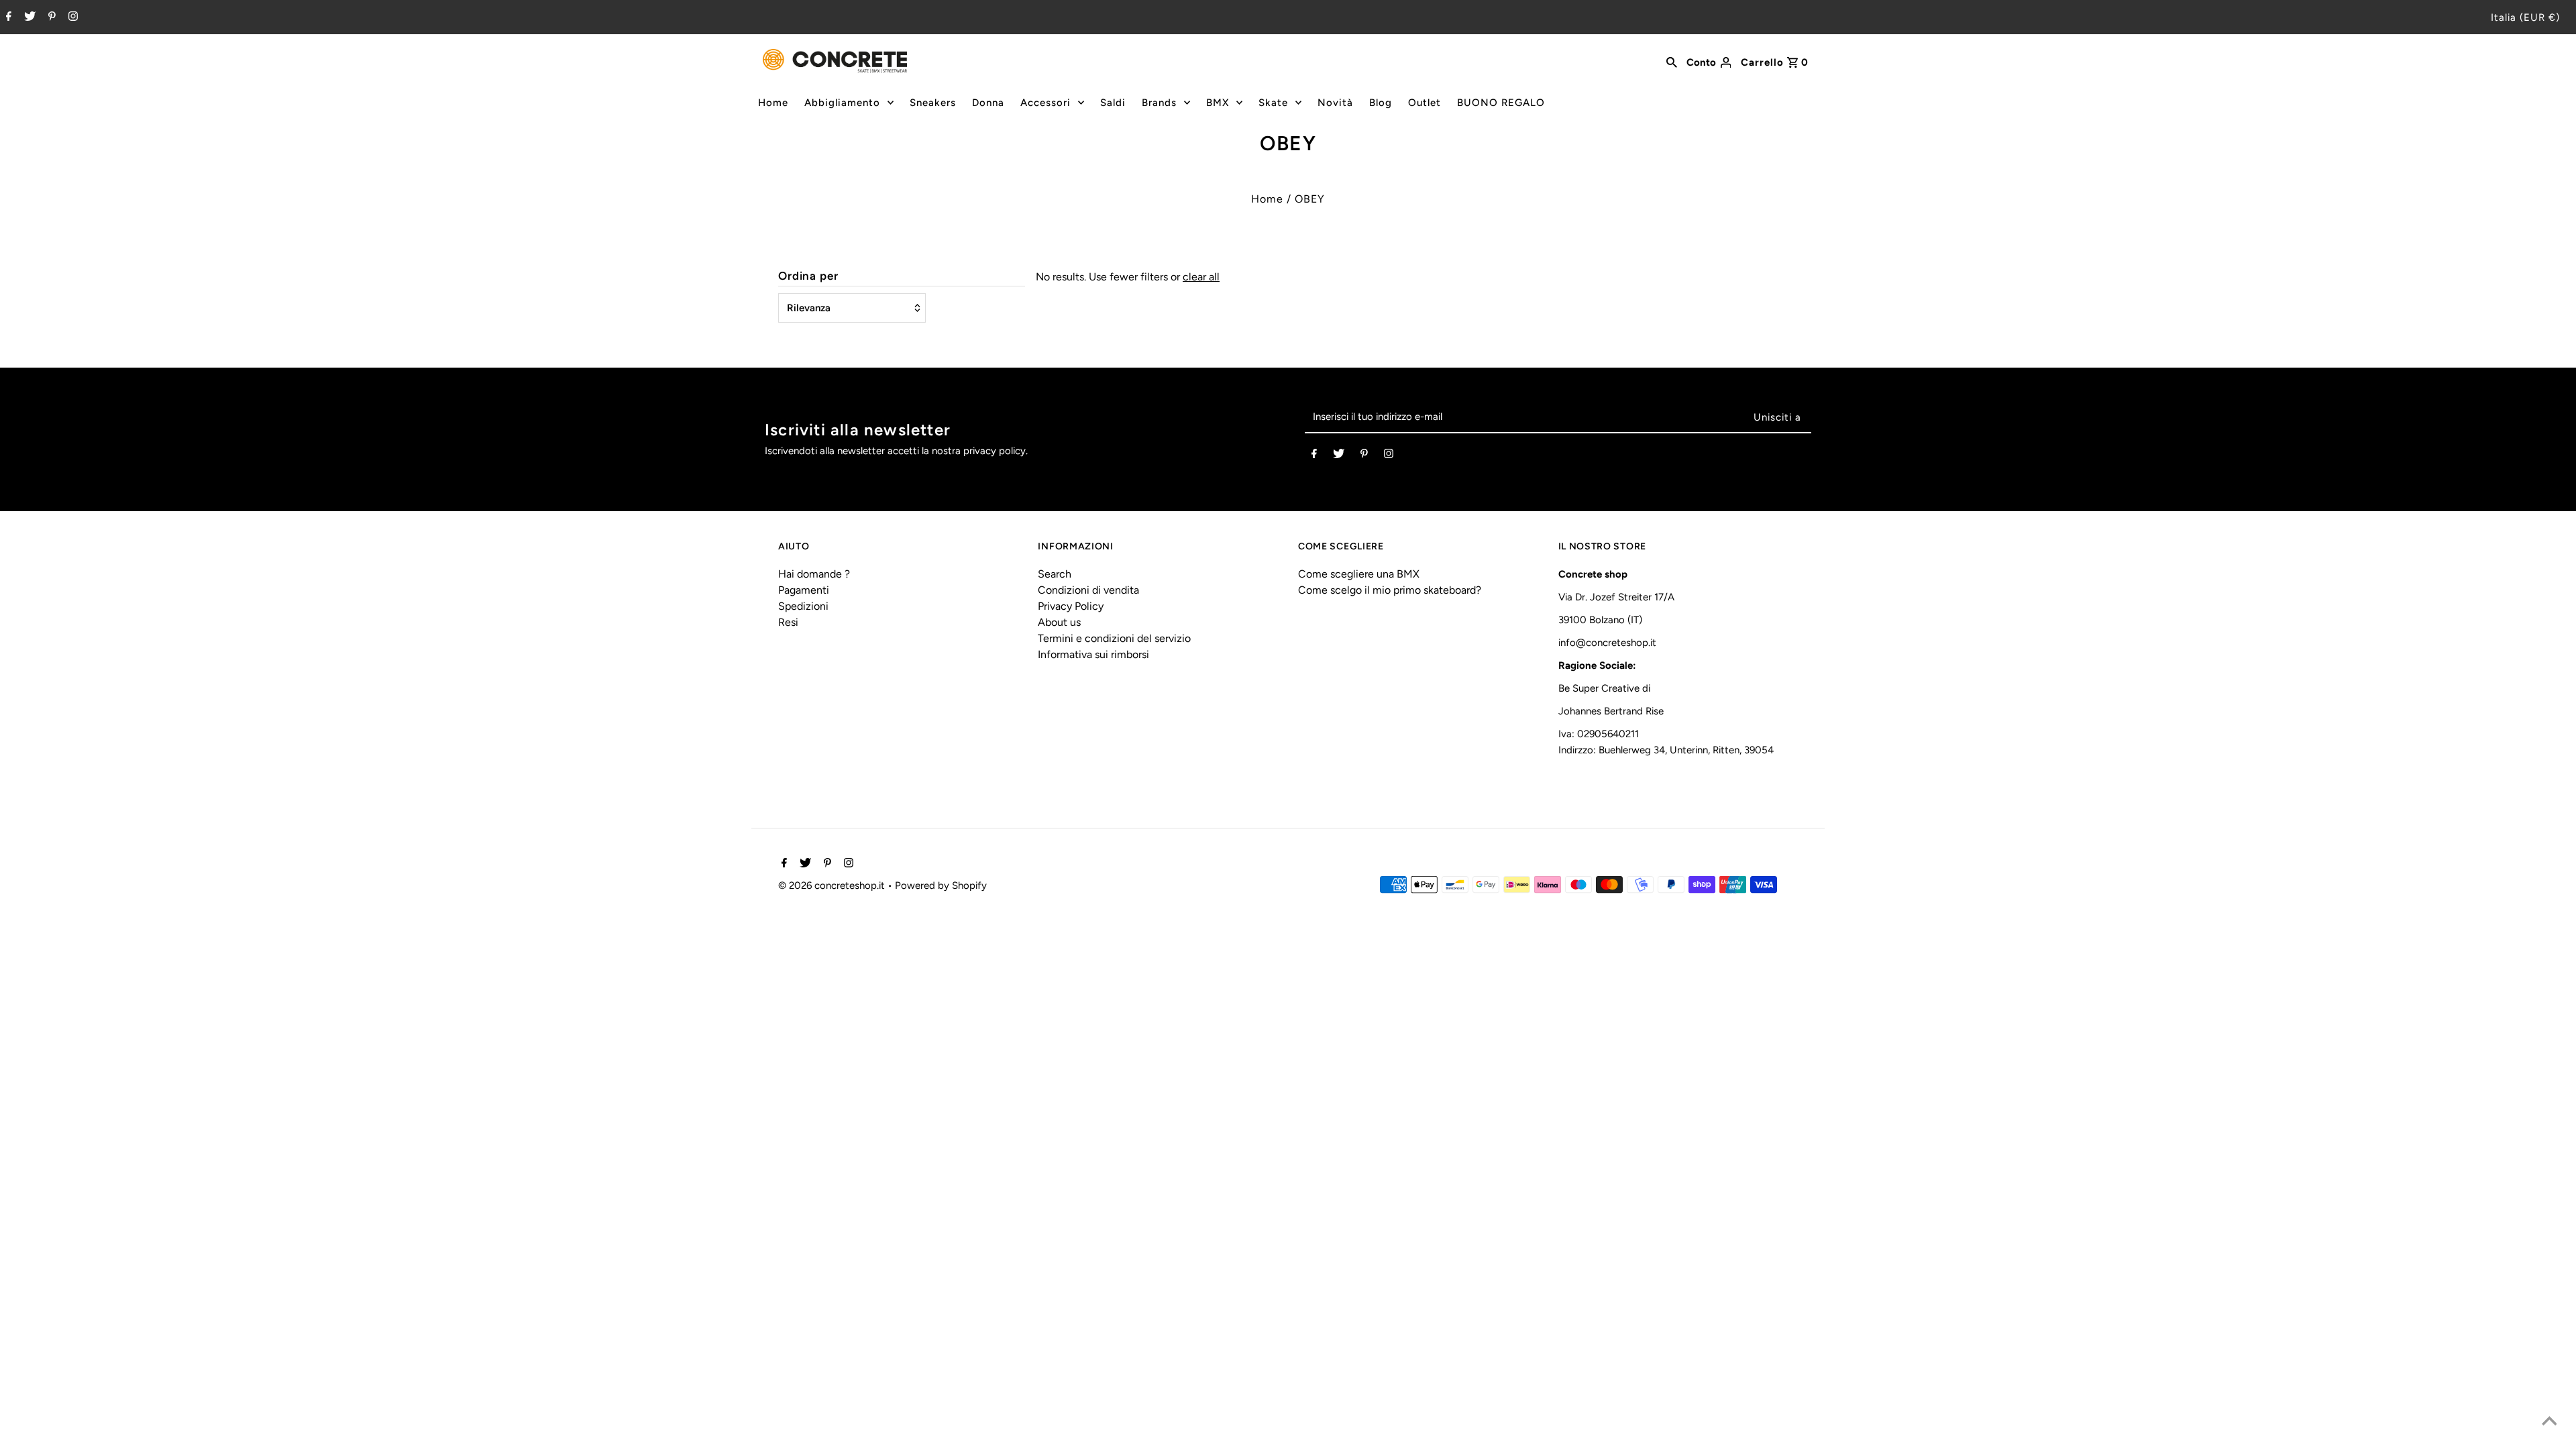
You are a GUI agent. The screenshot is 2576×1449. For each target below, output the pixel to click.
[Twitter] (28, 17)
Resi (788, 622)
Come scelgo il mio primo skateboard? (1390, 590)
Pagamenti (804, 590)
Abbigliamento (842, 103)
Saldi (1113, 103)
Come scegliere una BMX (1359, 574)
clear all (1201, 277)
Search (1055, 574)
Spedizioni (803, 606)
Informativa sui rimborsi (1093, 654)
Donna (988, 103)
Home (773, 103)
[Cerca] (1672, 61)
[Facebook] (7, 17)
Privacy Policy (1071, 606)
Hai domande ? (814, 574)
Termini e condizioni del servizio (1114, 638)
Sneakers (933, 103)
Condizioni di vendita (1088, 590)
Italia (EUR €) (2525, 17)
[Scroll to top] (2549, 1422)
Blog (1381, 103)
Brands (1159, 103)
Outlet (1425, 103)
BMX (1218, 103)
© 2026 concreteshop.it (833, 885)
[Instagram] (71, 17)
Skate (1273, 103)
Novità (1335, 103)
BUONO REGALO (1501, 103)
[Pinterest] (50, 17)
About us (1059, 622)
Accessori (1045, 103)
